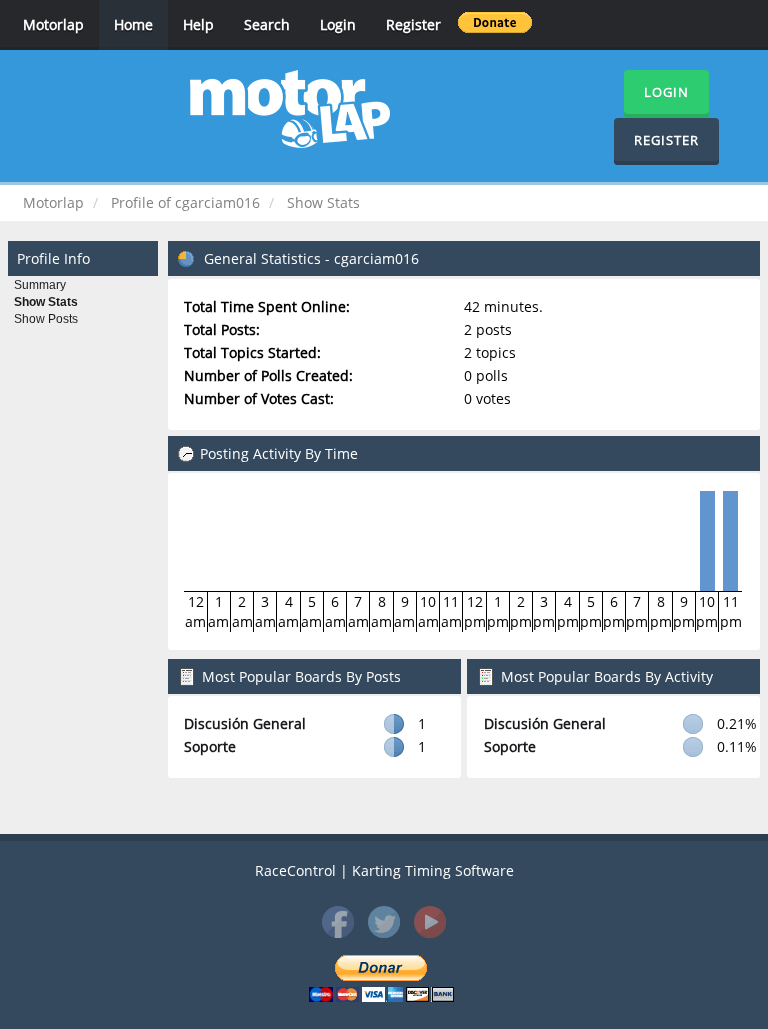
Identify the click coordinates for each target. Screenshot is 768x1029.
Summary (40, 285)
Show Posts (46, 319)
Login (338, 24)
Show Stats (46, 302)
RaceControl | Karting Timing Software (384, 870)
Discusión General (245, 723)
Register (413, 24)
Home (133, 24)
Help (198, 24)
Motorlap (53, 24)
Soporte (210, 746)
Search (267, 24)
